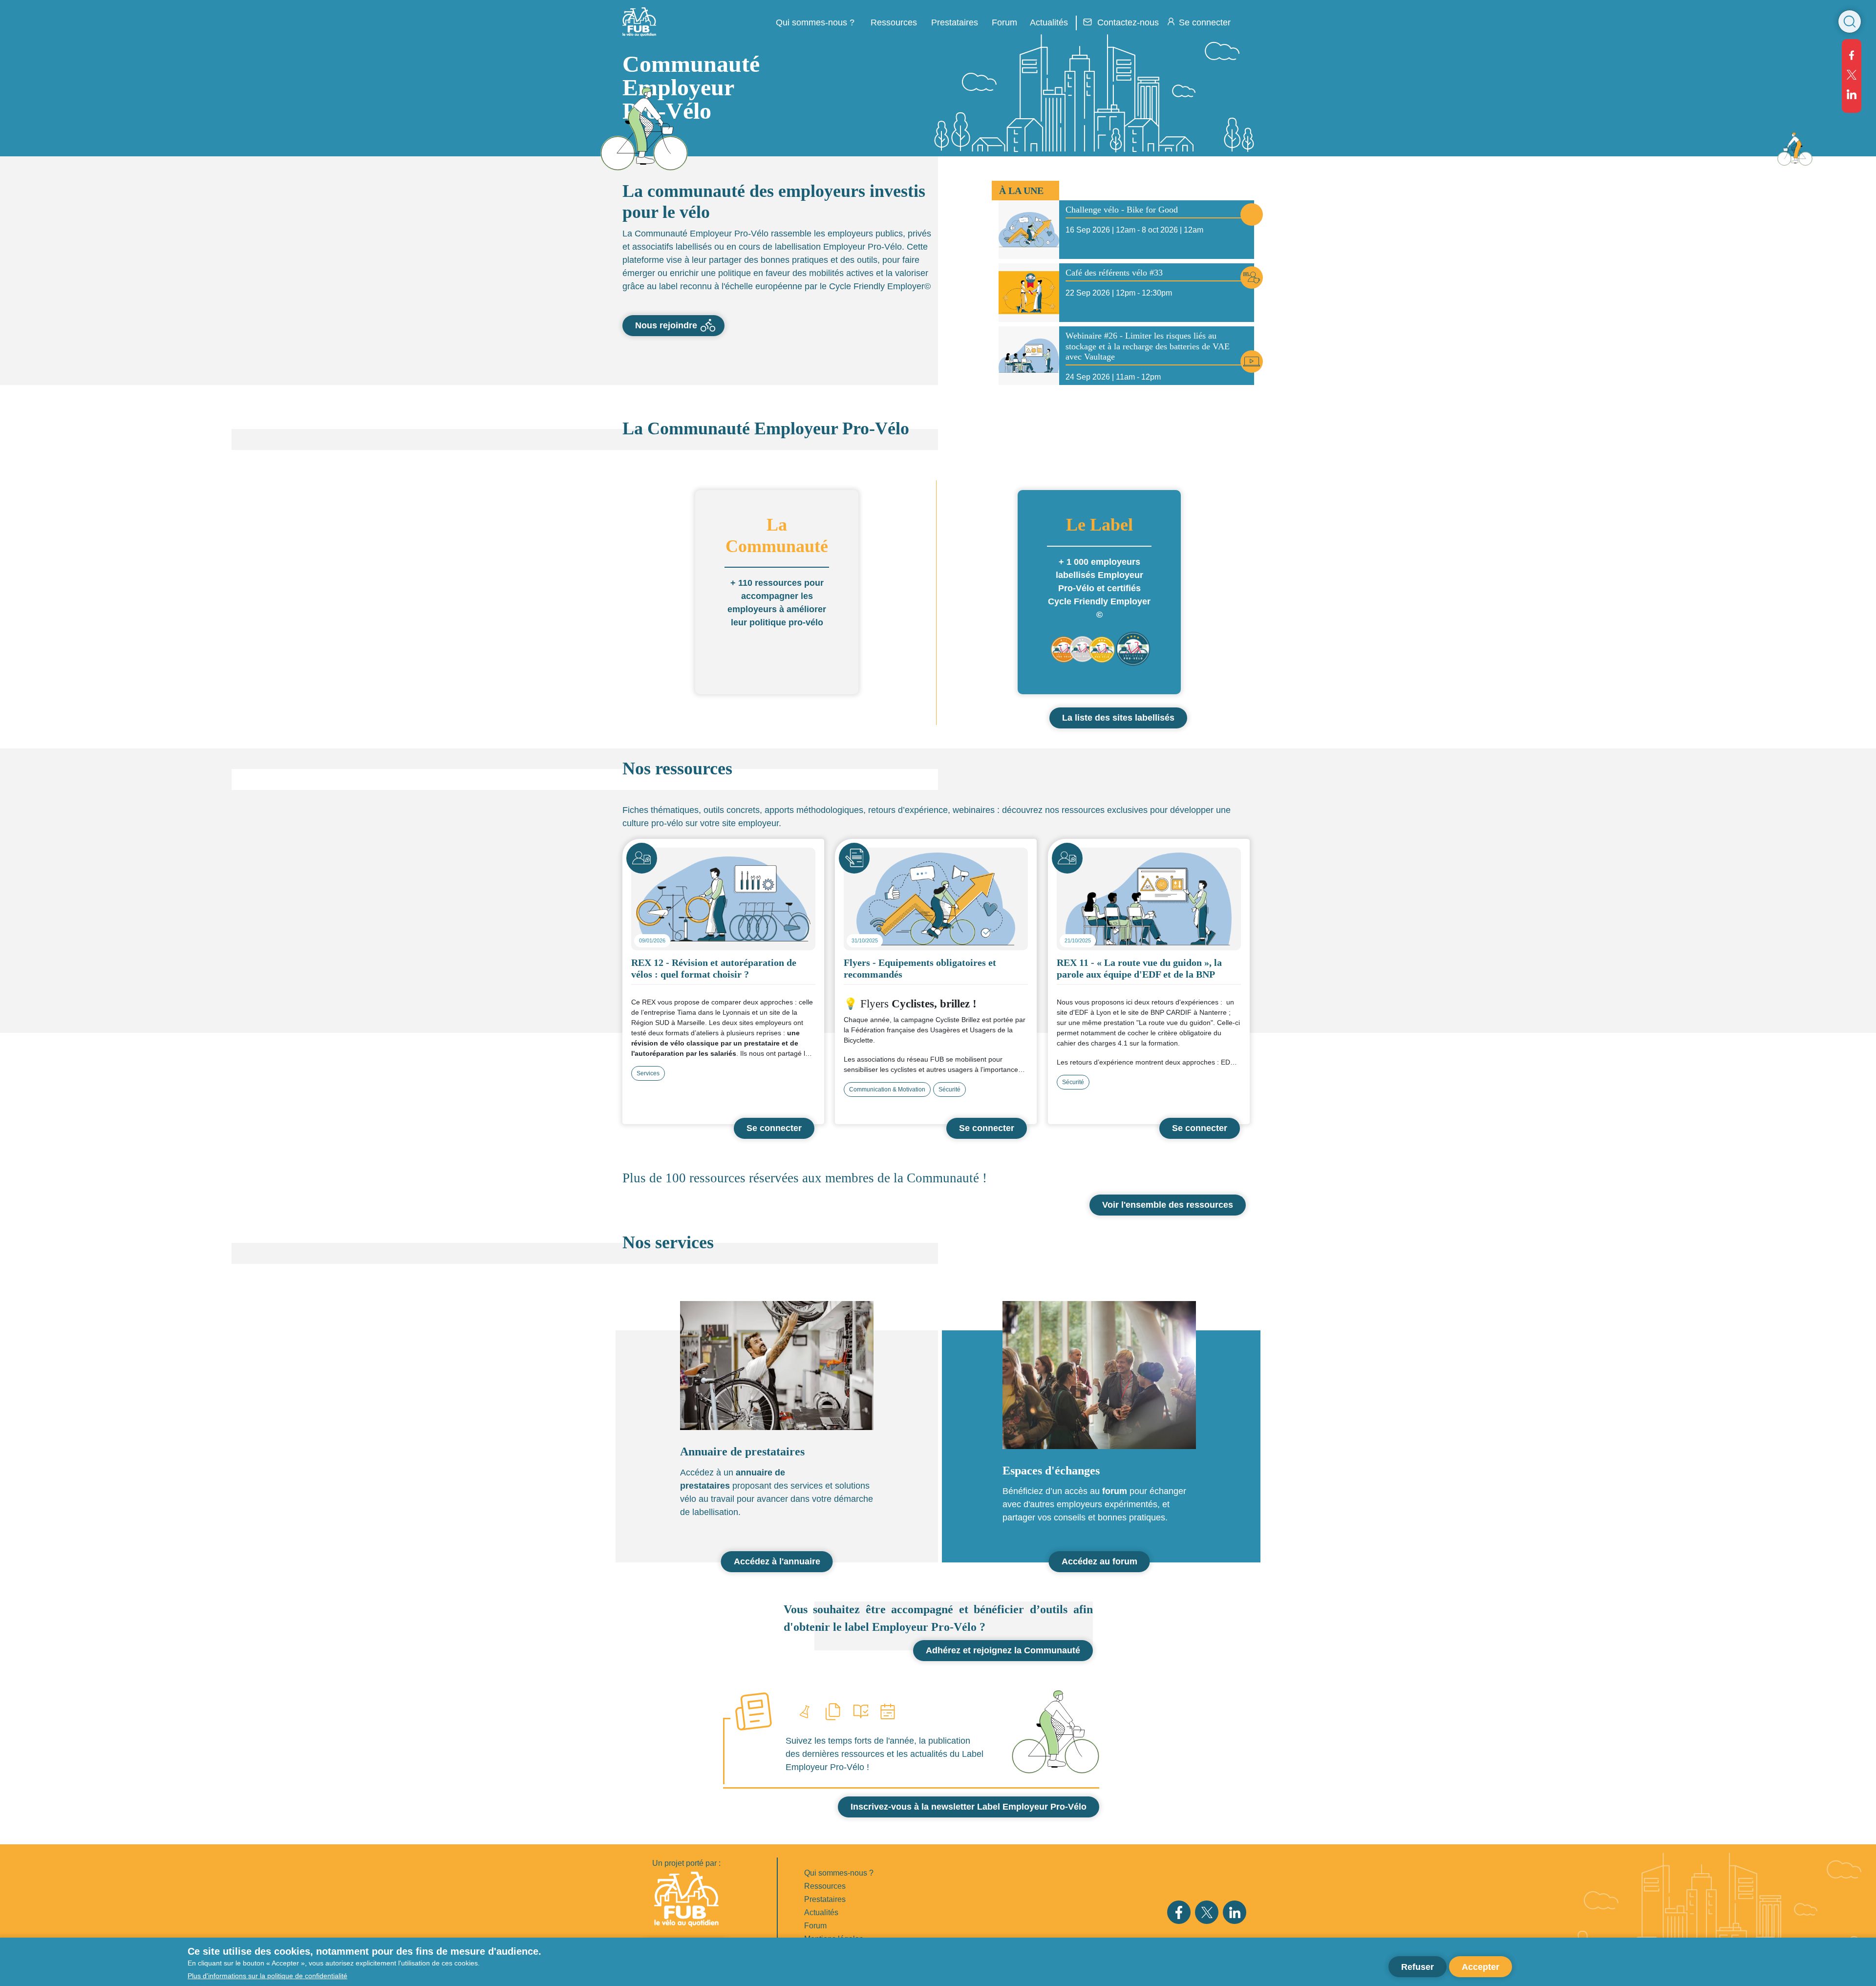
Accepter (1481, 1966)
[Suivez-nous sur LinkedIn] (1852, 94)
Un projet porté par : (686, 1863)
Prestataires (825, 1899)
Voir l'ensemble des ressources (1168, 1205)
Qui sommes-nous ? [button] (815, 22)
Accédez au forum (1099, 1561)
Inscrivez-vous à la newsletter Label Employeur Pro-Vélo (969, 1807)
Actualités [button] (1049, 22)
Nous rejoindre (666, 325)
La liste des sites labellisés (1118, 718)
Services (648, 1073)
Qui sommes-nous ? (839, 1873)
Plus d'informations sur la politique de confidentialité (267, 1975)
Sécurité (949, 1089)
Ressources (894, 22)
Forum (1004, 22)
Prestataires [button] (955, 22)
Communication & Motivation (887, 1089)
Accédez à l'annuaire (777, 1561)
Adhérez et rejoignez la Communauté (1003, 1650)
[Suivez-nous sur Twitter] (1852, 75)
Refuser (1418, 1966)
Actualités (821, 1912)
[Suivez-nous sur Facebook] (1852, 55)
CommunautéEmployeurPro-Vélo (691, 87)
